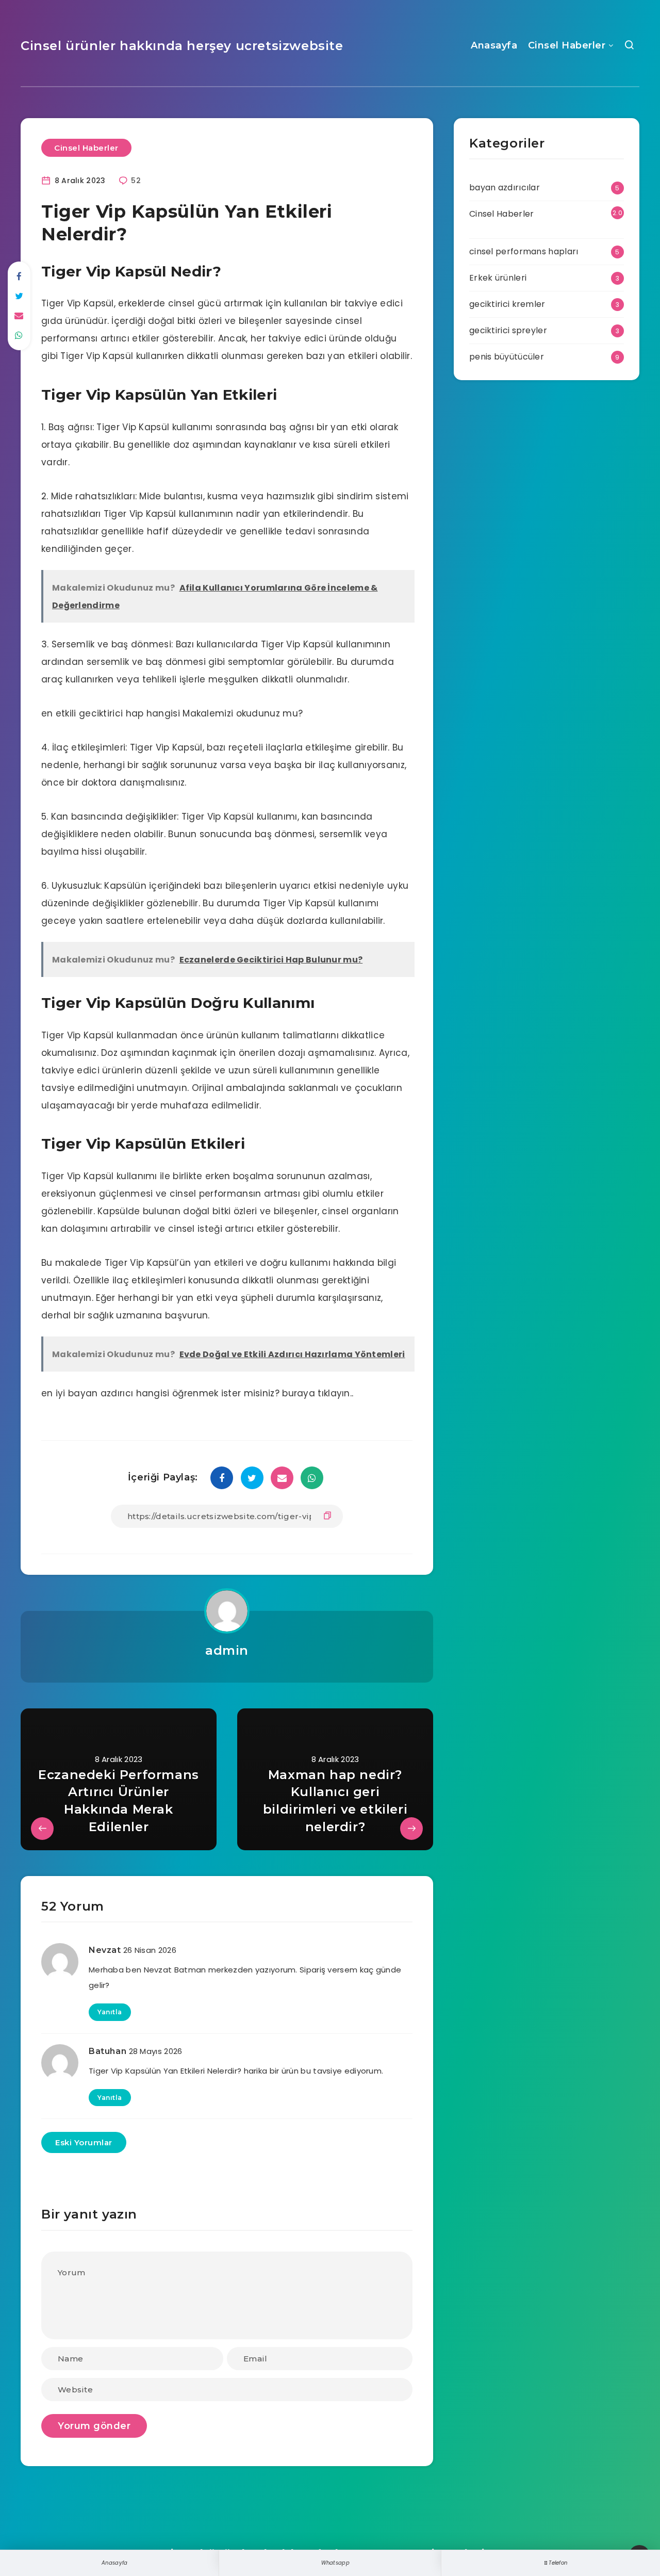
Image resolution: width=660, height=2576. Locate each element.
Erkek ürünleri (498, 278)
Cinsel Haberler (567, 45)
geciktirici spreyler (508, 330)
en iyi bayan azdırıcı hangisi (105, 1393)
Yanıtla (110, 2012)
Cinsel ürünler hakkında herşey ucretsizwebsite (182, 46)
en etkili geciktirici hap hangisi (111, 713)
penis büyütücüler (507, 357)
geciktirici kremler (507, 304)
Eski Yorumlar (84, 2142)
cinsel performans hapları (524, 251)
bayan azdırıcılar (505, 188)
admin (227, 1650)
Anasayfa (494, 45)
